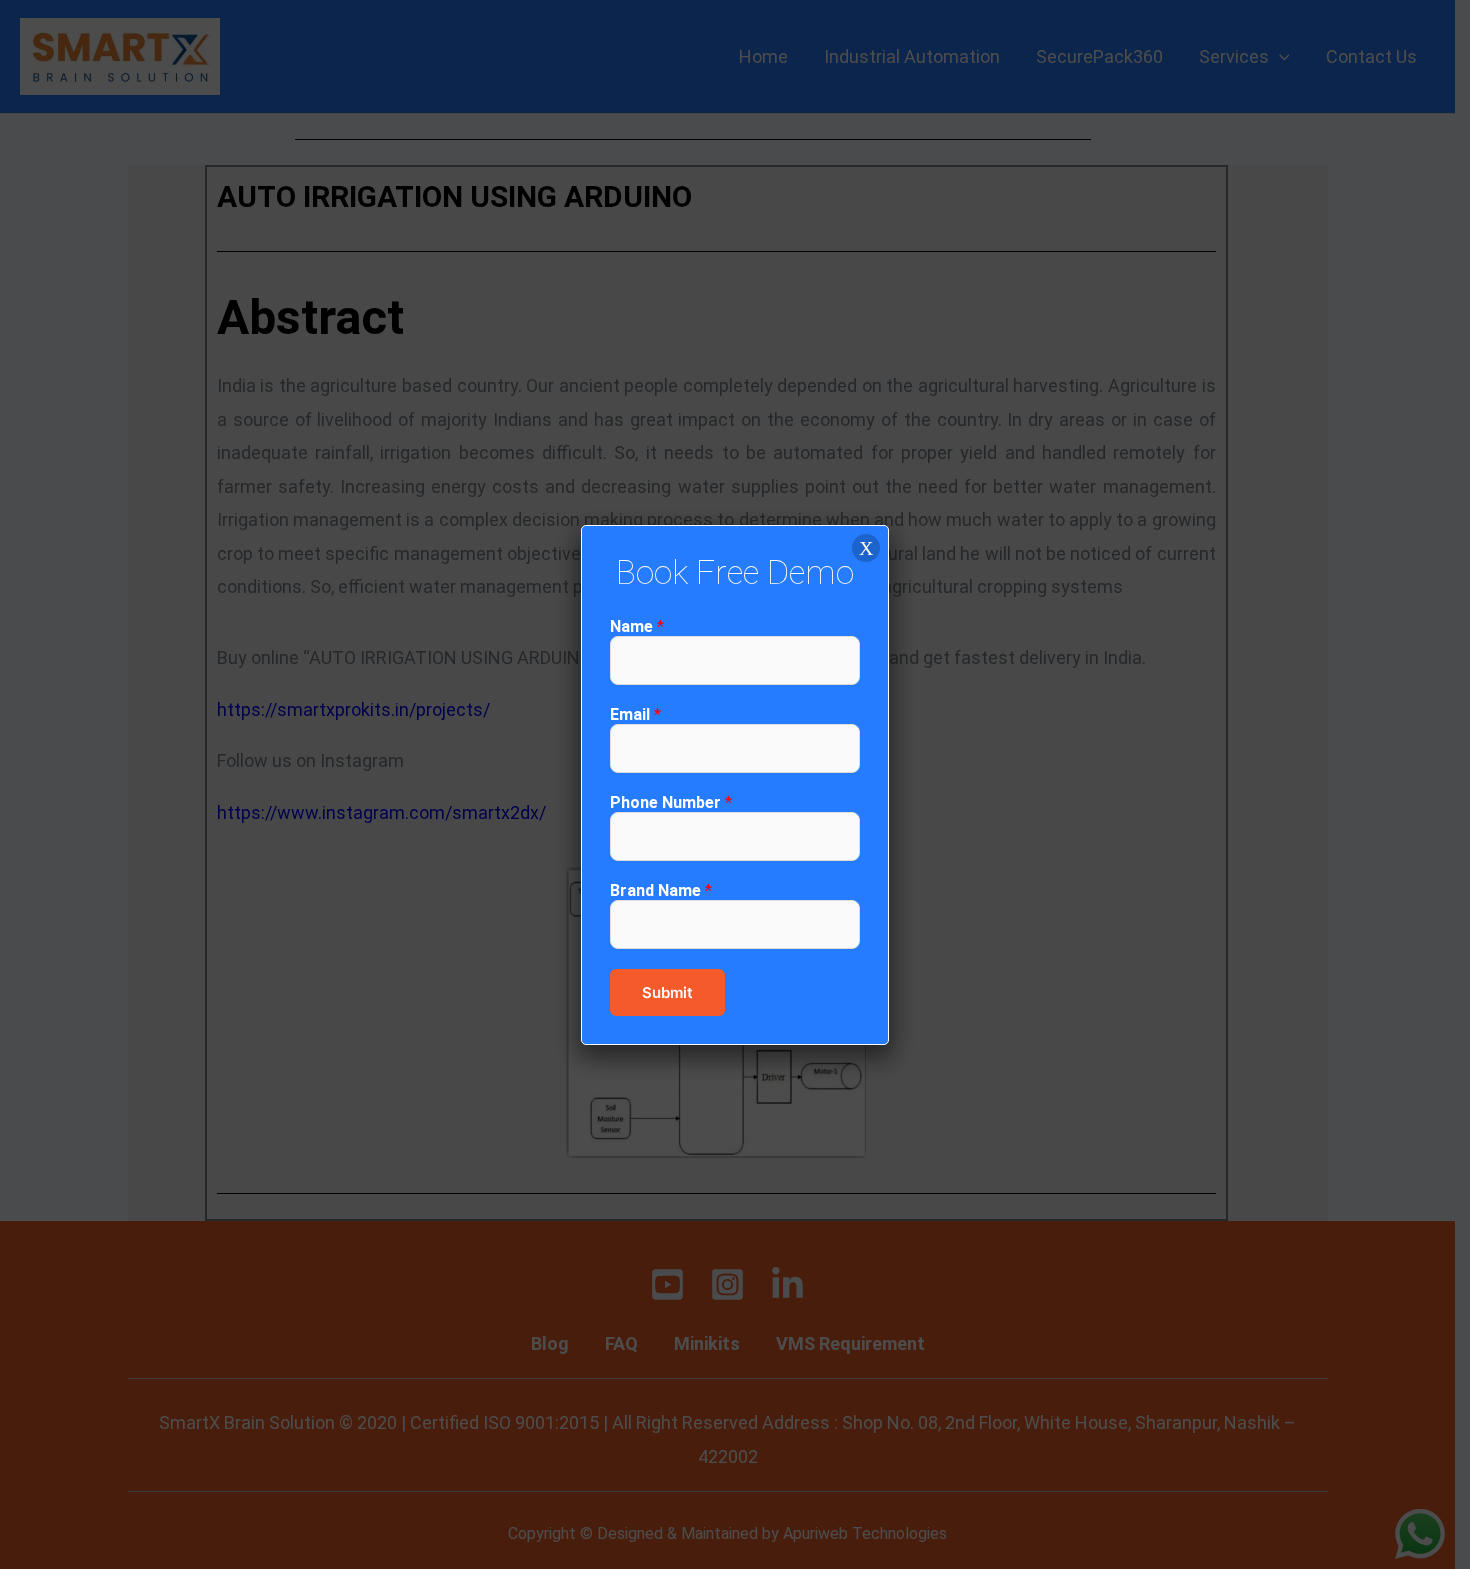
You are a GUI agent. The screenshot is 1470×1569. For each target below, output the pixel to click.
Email (635, 714)
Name (637, 626)
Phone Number (671, 802)
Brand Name (661, 890)
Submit (667, 992)
